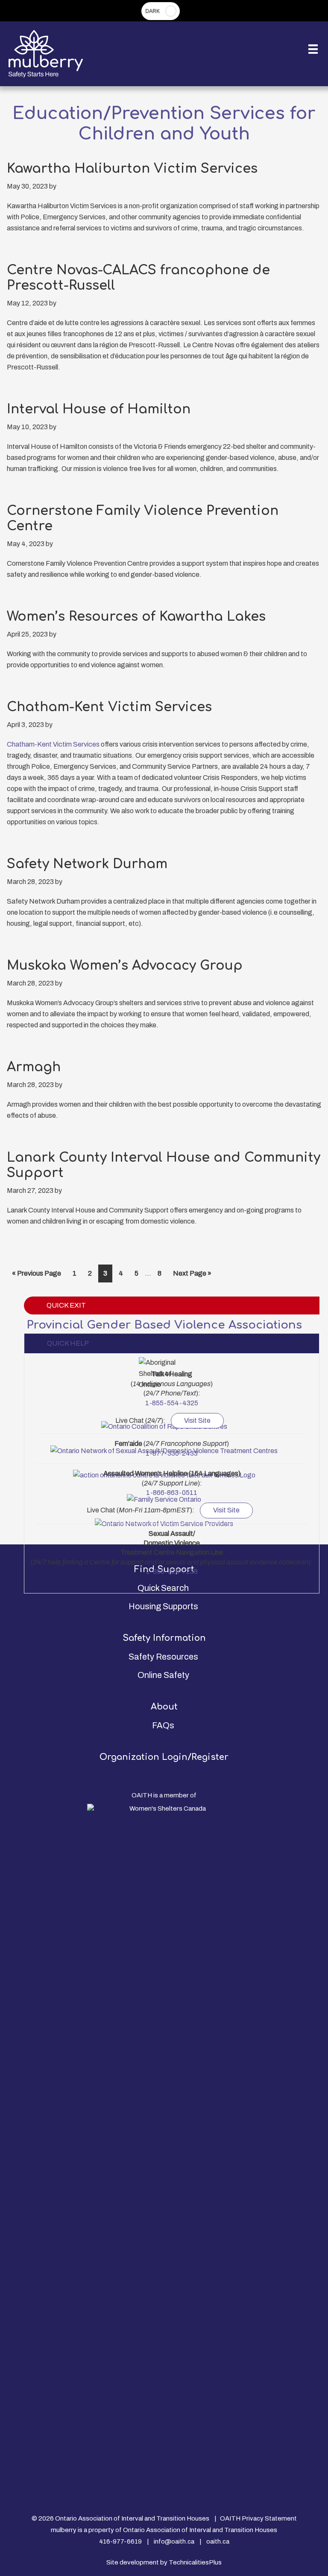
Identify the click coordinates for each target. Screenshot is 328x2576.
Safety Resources (163, 1657)
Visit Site (197, 1420)
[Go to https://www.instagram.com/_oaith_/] (164, 2482)
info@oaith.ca (174, 2541)
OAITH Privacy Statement (258, 2518)
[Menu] (313, 49)
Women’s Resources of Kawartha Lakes (136, 617)
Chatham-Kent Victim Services (109, 707)
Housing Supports (163, 1606)
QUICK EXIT (66, 1305)
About (164, 1707)
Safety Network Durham (87, 864)
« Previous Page (37, 1276)
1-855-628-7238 (172, 1571)
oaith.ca (218, 2541)
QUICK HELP (68, 1343)
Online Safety (163, 1675)
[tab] (172, 1343)
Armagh (34, 1067)
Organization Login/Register (164, 1757)
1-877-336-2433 (172, 1453)
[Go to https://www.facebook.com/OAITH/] (164, 2491)
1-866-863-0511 (172, 1493)
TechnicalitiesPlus (195, 2562)
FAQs (163, 1725)
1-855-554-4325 (172, 1403)
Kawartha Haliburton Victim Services (132, 169)
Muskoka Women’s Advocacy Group (125, 966)
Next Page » (192, 1276)
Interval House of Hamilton (99, 409)
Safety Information (164, 1638)
